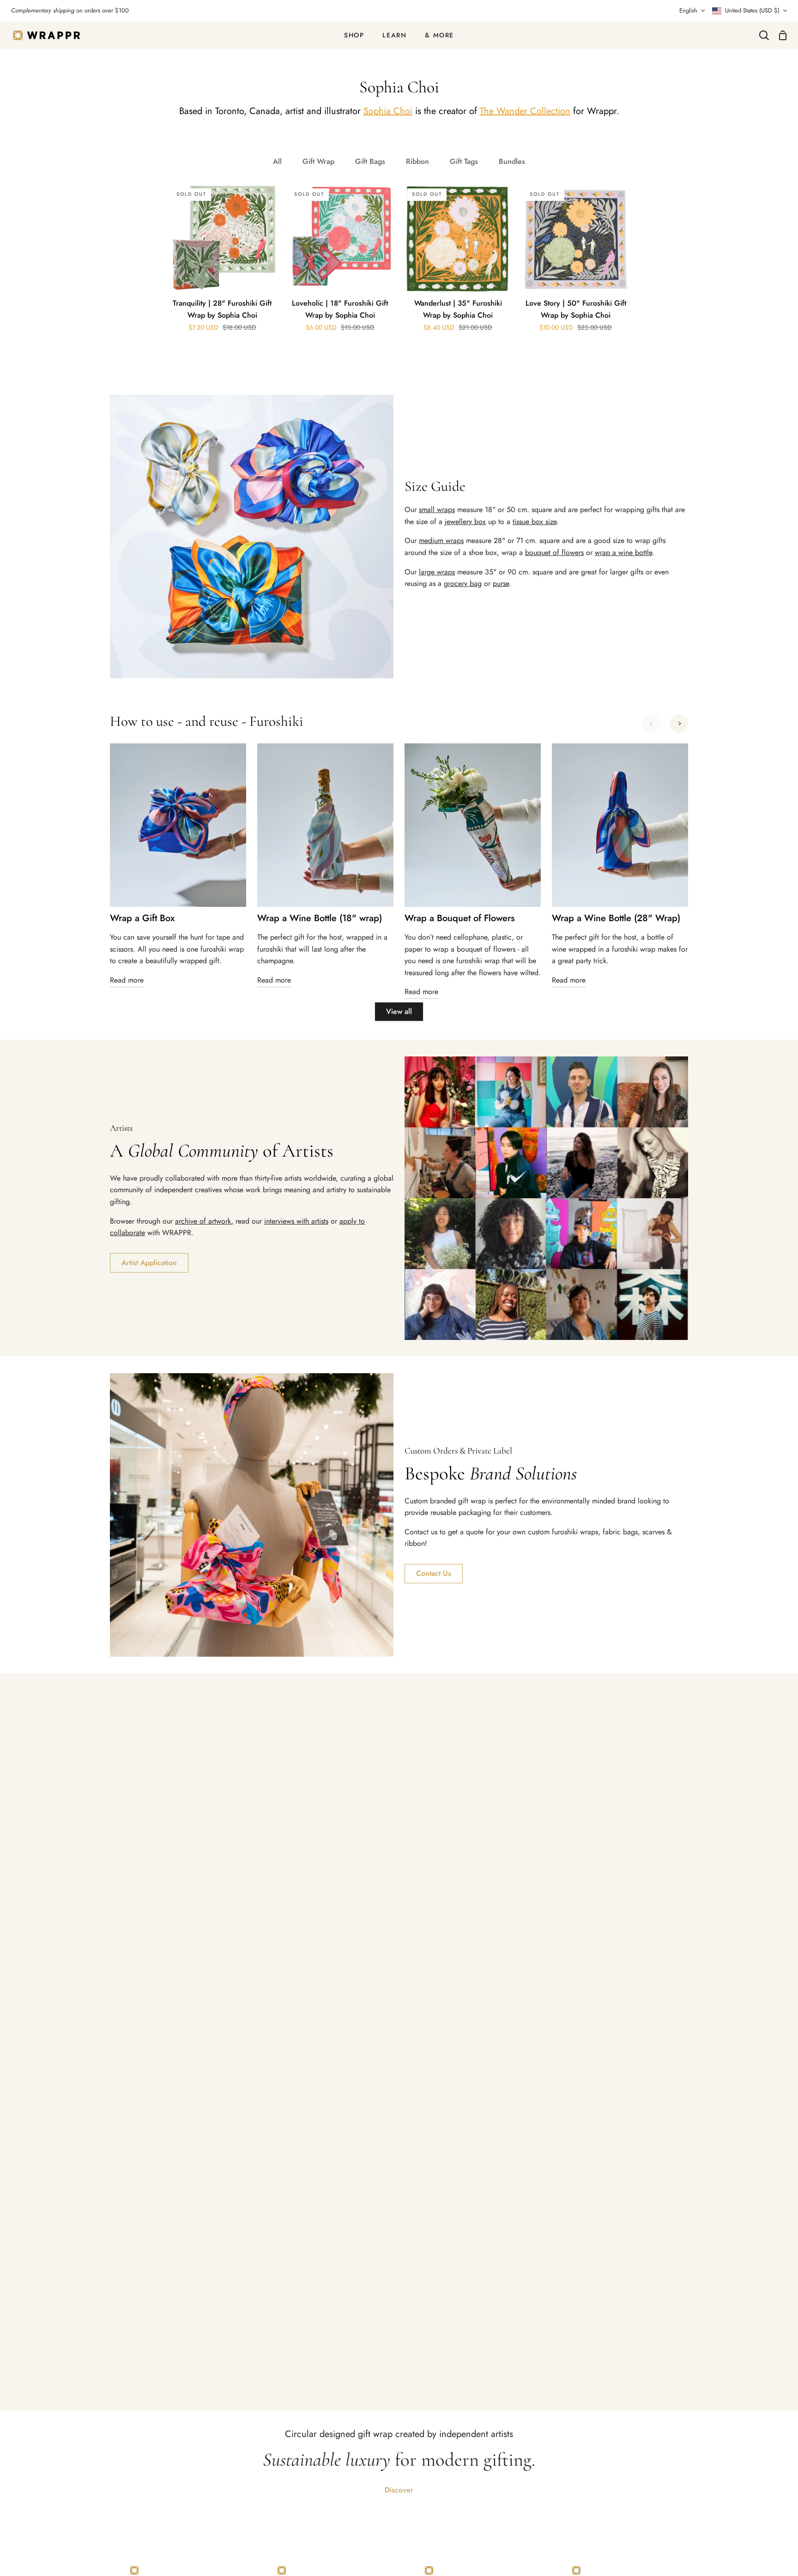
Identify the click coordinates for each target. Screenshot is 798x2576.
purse (501, 583)
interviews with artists (296, 1221)
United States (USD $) (752, 10)
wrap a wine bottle (623, 552)
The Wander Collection (525, 111)
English (688, 10)
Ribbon (417, 161)
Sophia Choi (388, 111)
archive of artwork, (204, 1221)
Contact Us (434, 1573)
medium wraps (441, 540)
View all (399, 1011)
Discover (399, 2490)
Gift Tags (464, 161)
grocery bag (463, 583)
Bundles (512, 161)
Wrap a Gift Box (142, 918)
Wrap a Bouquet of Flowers (459, 918)
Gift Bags (370, 161)
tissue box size (535, 522)
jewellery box (465, 522)
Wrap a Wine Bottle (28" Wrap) (616, 918)
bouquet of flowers (554, 552)
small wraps (437, 510)
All (277, 161)
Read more (127, 980)
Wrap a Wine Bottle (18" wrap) (320, 918)
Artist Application (149, 1263)
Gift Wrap (318, 161)
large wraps (437, 572)
